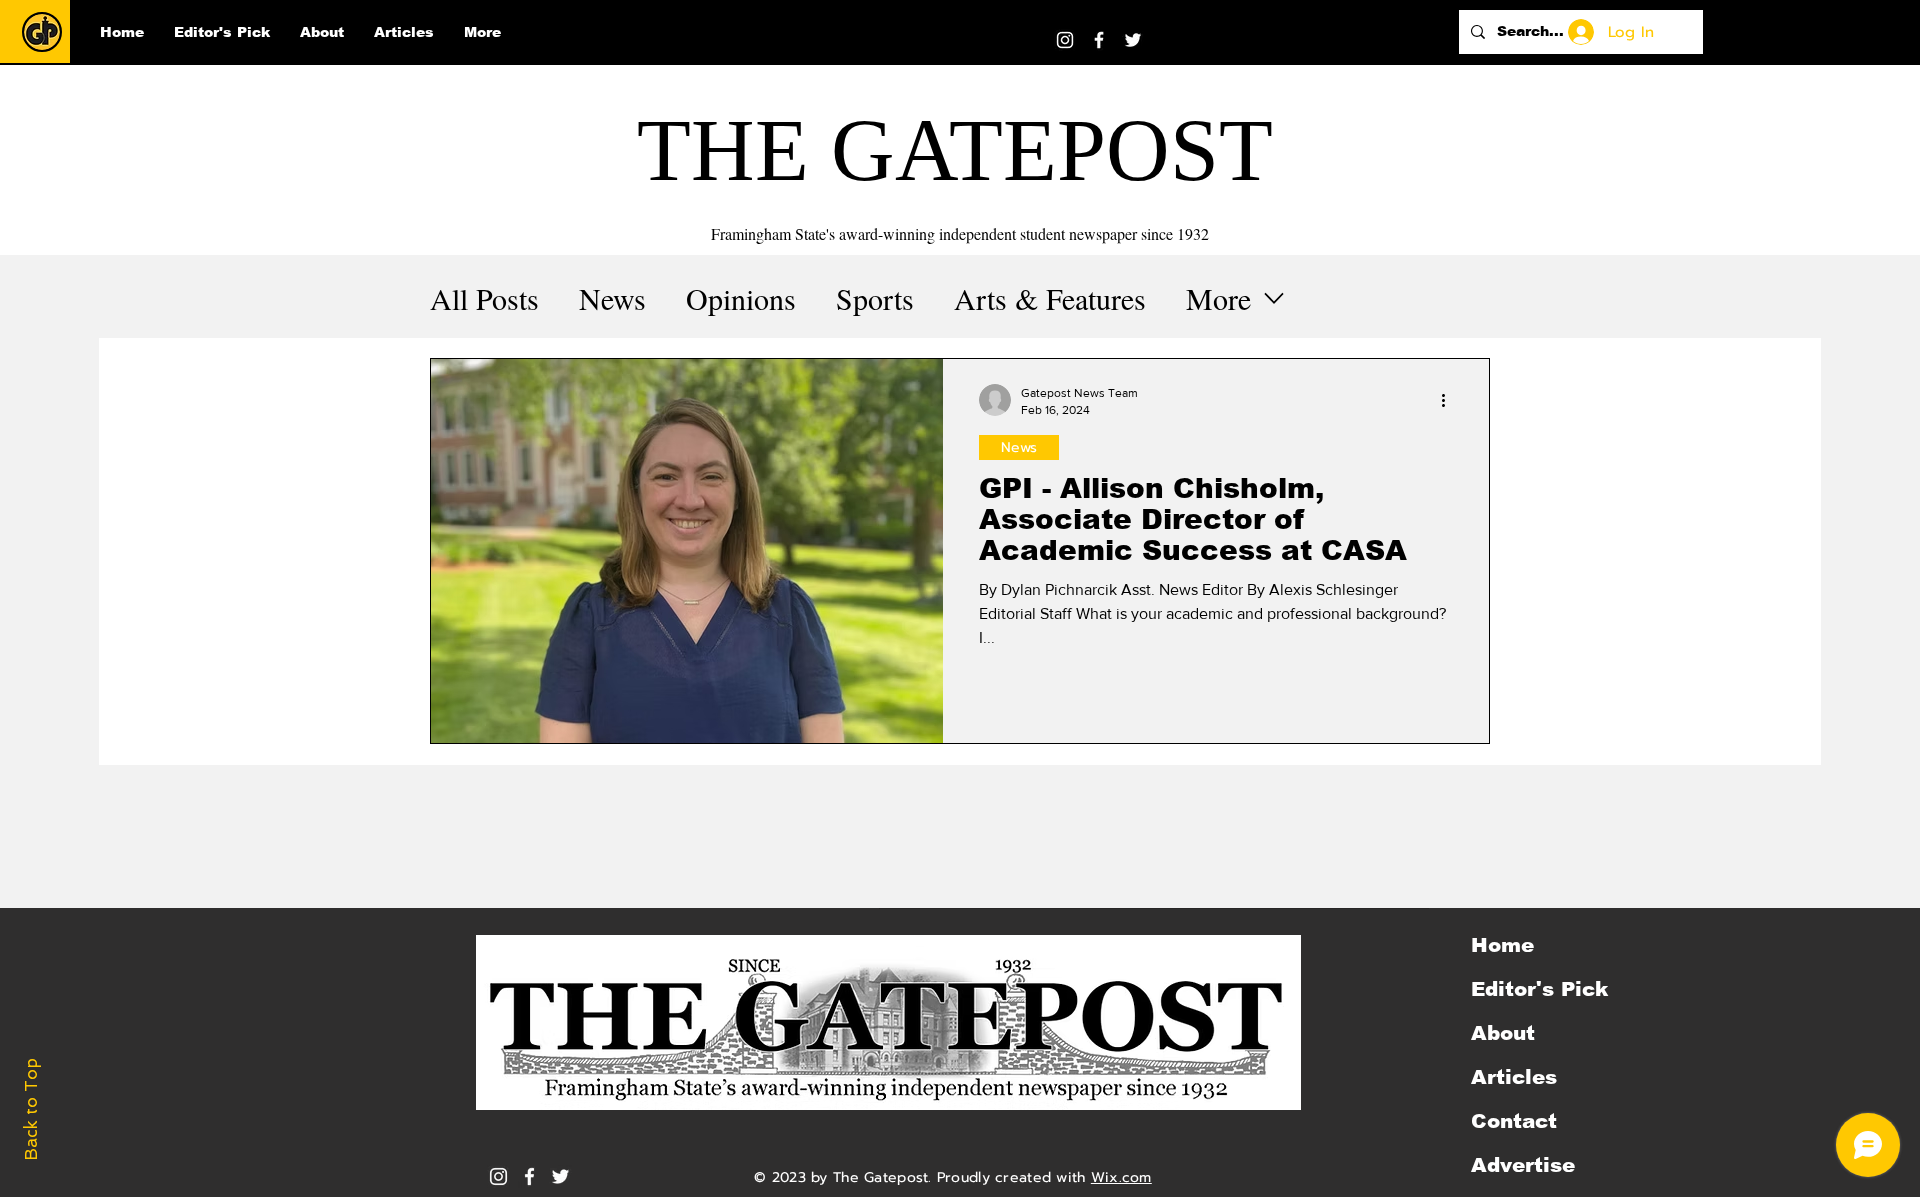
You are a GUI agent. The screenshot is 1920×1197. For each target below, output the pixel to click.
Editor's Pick (1539, 989)
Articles (1514, 1077)
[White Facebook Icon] (529, 1176)
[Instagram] (1065, 40)
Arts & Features (1050, 298)
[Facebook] (1099, 40)
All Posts (484, 298)
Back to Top (31, 1109)
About (1503, 1033)
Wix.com (1121, 1177)
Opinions (741, 298)
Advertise (1523, 1165)
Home (1502, 945)
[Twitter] (1133, 40)
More (1218, 298)
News (612, 298)
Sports (875, 298)
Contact (1514, 1121)
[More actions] (1450, 400)
